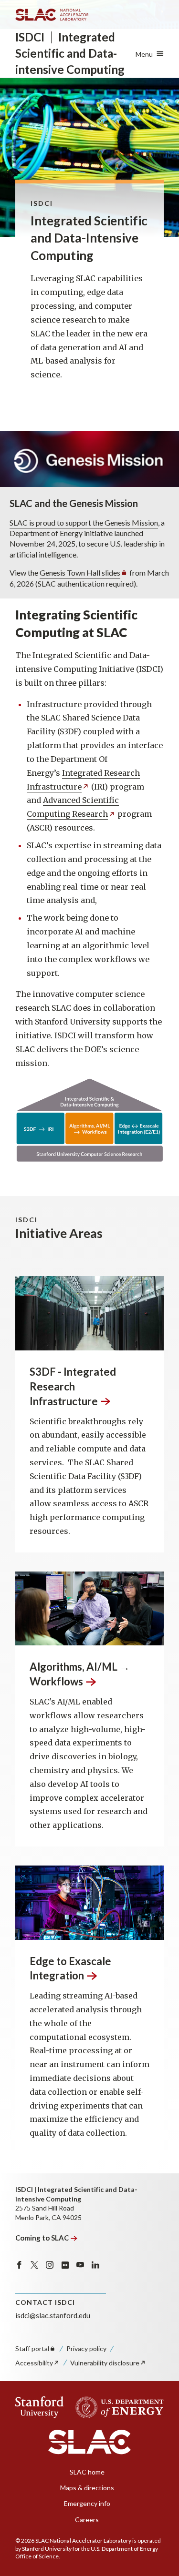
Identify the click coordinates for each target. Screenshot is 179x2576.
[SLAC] (89, 2442)
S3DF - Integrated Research (73, 1386)
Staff (32, 2348)
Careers (87, 2520)
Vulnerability (105, 2363)
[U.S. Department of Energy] (117, 2407)
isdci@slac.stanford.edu (53, 2315)
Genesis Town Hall (80, 573)
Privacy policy (86, 2348)
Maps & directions (87, 2488)
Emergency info (87, 2503)
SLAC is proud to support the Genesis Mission (84, 522)
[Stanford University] (40, 2407)
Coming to (42, 2238)
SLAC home (87, 2472)
